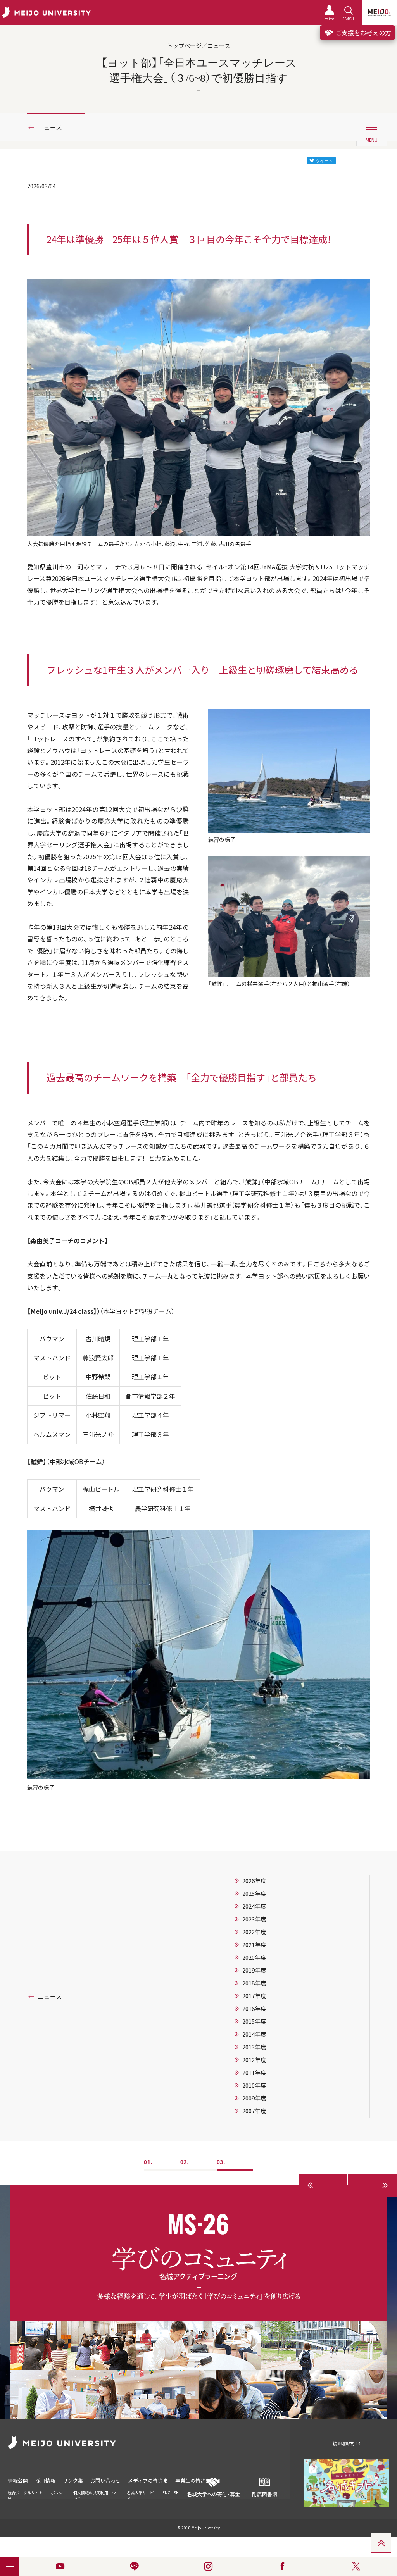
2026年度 (254, 1881)
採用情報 (45, 2480)
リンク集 (73, 2480)
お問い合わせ (105, 2480)
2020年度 (254, 1957)
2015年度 (254, 2021)
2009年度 (254, 2098)
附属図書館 (265, 2494)
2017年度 (254, 1996)
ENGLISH (171, 2492)
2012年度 (254, 2060)
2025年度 (254, 1894)
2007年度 (254, 2111)
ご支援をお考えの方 (362, 33)
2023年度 (254, 1919)
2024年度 (254, 1906)
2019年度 (254, 1970)
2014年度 (254, 2034)
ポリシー (57, 2495)
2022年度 (254, 1932)
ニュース (50, 127)
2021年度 (254, 1945)
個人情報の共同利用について (95, 2495)
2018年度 (254, 1983)
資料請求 (344, 2443)
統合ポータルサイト (25, 2492)
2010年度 (254, 2085)
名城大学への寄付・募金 (213, 2494)
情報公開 (18, 2480)
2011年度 (254, 2073)
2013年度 (254, 2047)
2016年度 (254, 2009)
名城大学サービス (140, 2495)
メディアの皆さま (148, 2480)
